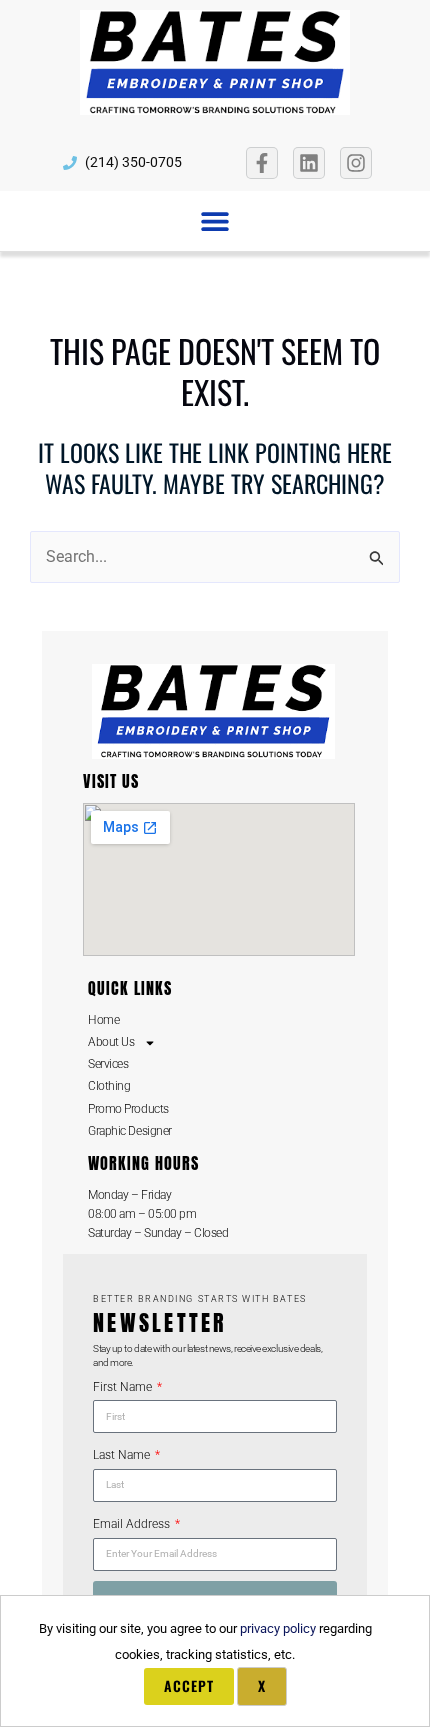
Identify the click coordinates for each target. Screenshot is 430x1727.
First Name (124, 1387)
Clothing (109, 1086)
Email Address (133, 1524)
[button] (215, 220)
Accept (189, 1685)
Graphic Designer (130, 1131)
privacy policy (278, 1628)
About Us (111, 1042)
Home (103, 1020)
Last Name (123, 1455)
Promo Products (128, 1109)
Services (108, 1064)
